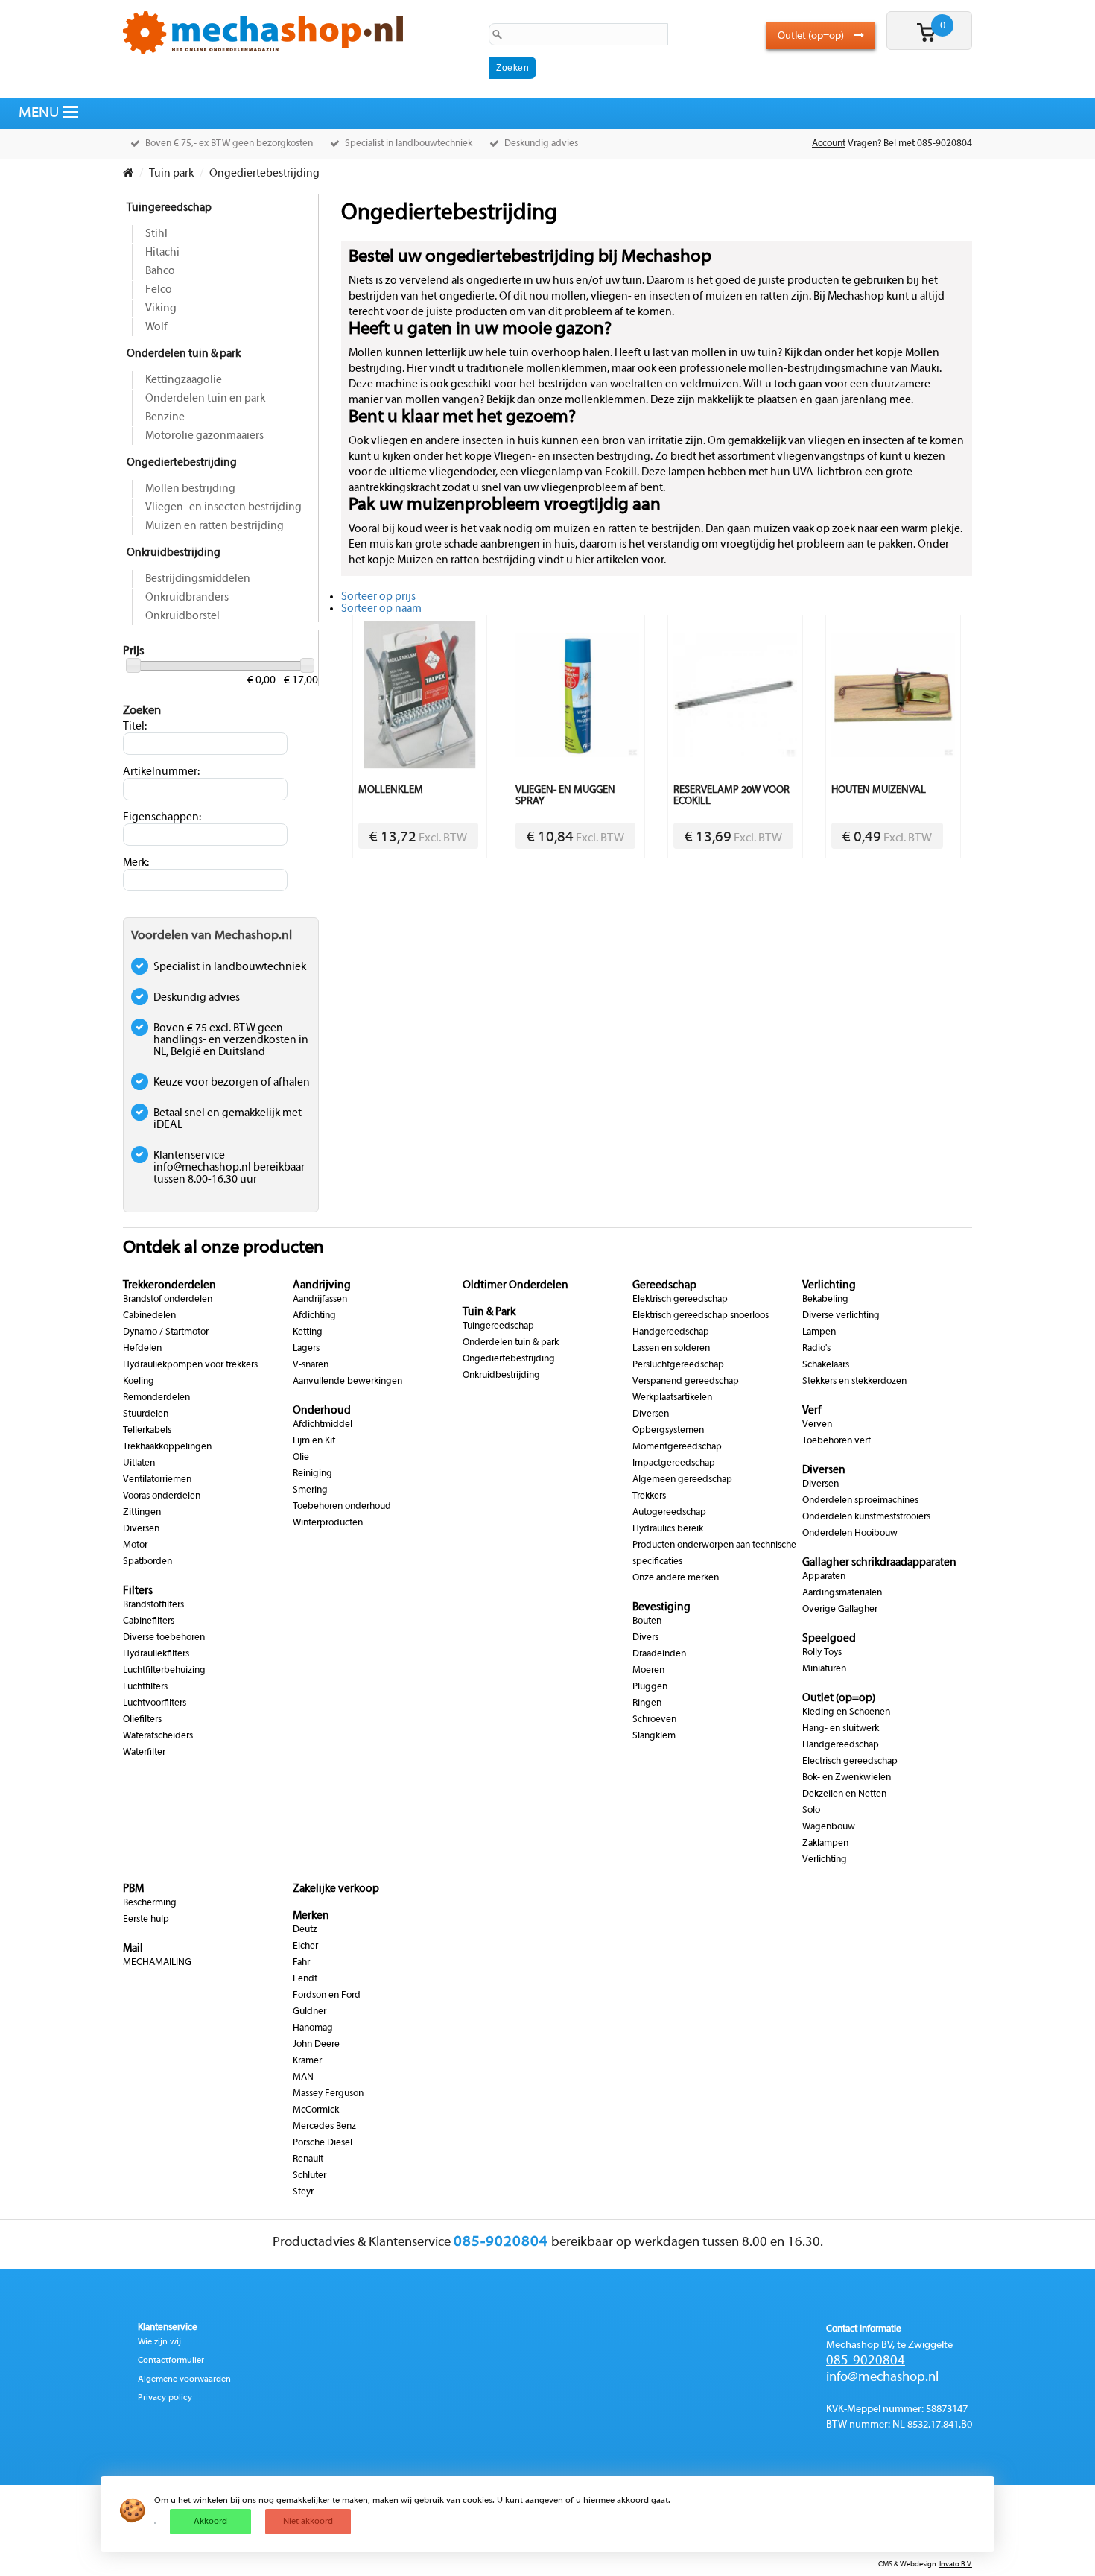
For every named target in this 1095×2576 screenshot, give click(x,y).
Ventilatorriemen (157, 1480)
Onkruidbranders (187, 598)
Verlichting (829, 1285)
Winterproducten (328, 1523)
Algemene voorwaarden (184, 2379)
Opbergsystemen (668, 1431)
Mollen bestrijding (190, 489)
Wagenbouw (829, 1827)
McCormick (316, 2110)
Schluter (310, 2176)
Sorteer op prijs (378, 597)
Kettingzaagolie (184, 380)
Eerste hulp (146, 1920)
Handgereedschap (671, 1332)
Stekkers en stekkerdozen (854, 1382)
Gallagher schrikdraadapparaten (879, 1563)
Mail (133, 1949)
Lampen (819, 1332)
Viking (161, 308)
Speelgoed (829, 1639)
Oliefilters (142, 1720)
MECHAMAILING (157, 1963)
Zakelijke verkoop (336, 1889)
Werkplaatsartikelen (672, 1398)
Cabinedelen (149, 1316)
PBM (133, 1889)
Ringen (647, 1703)
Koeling (139, 1382)
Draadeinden (659, 1654)
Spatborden (147, 1562)
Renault (308, 2159)
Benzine (165, 417)
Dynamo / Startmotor (166, 1332)
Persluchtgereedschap (678, 1365)
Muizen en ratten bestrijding (215, 526)
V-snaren (311, 1365)
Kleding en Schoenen (846, 1712)
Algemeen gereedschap (682, 1480)
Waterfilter (144, 1753)
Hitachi (162, 253)
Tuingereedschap (169, 208)
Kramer (307, 2061)
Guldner (310, 2012)
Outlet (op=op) (812, 36)
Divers (645, 1638)
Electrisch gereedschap (850, 1762)
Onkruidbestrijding (174, 553)
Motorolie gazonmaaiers (204, 436)
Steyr (303, 2192)
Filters (138, 1591)
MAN (303, 2077)
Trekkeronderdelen (169, 1285)
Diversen (141, 1529)
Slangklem (654, 1736)
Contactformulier (171, 2361)
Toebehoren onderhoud (342, 1507)
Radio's (816, 1349)
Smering (310, 1490)
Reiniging (312, 1474)
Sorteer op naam (381, 609)
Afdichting (314, 1316)
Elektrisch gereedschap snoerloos (701, 1316)
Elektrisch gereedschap (680, 1300)
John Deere (316, 2045)
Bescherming (150, 1903)
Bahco (160, 271)
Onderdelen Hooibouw (850, 1534)
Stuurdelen (146, 1414)
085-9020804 (866, 2361)
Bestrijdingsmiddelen (198, 579)
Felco (159, 290)
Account (829, 144)
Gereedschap (664, 1285)
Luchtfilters (145, 1687)
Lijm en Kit (314, 1441)
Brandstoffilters (153, 1605)
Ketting (308, 1332)
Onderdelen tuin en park (205, 399)
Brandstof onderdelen (168, 1300)
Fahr (301, 1963)
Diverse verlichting (841, 1316)
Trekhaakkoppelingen (167, 1447)
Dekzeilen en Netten (844, 1794)
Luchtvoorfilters (155, 1703)
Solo (811, 1811)
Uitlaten (139, 1463)
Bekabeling (825, 1300)
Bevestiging (661, 1607)
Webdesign (918, 2564)
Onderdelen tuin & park (184, 354)
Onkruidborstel (182, 616)
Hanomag (313, 2028)
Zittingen (142, 1513)
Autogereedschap (669, 1513)
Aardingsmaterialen (842, 1593)
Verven (817, 1425)
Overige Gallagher (840, 1610)
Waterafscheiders (158, 1736)
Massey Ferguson (328, 2094)
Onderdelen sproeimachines (860, 1501)
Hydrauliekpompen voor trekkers (190, 1365)
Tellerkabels (147, 1431)
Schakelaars (826, 1365)
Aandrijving (322, 1285)
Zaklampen (825, 1844)
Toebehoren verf (837, 1441)
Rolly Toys (822, 1653)
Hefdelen (142, 1349)
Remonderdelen (156, 1398)
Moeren (648, 1671)
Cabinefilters (149, 1621)
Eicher (305, 1946)
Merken (311, 1916)
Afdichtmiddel (323, 1425)
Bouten (647, 1621)
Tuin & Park (489, 1312)
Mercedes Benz (324, 2127)
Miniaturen (824, 1669)
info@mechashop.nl (882, 2377)
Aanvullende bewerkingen (347, 1382)
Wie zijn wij (159, 2342)
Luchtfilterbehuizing (164, 1671)
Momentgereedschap (677, 1447)
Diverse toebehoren (164, 1638)
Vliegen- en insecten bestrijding (223, 507)
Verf (812, 1411)
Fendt (305, 1979)
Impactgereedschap (674, 1463)
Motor (135, 1545)
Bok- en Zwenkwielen (847, 1778)
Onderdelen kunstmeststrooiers (866, 1517)
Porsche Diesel (323, 2143)
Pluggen (650, 1687)
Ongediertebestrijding (182, 463)
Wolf (156, 327)
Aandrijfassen (320, 1300)
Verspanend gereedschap (686, 1382)
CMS (885, 2564)
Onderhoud (322, 1411)
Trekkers (649, 1496)
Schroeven (654, 1720)
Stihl (156, 234)
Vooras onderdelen (162, 1496)
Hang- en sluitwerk (841, 1729)
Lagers (306, 1349)
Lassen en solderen (671, 1349)
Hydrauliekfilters (156, 1654)
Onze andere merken (676, 1578)
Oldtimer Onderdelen (515, 1285)
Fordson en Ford (327, 1996)
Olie (301, 1458)
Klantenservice (168, 2328)
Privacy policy (165, 2398)
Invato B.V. (956, 2564)
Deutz (305, 1930)
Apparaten (824, 1577)
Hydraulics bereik (668, 1529)
